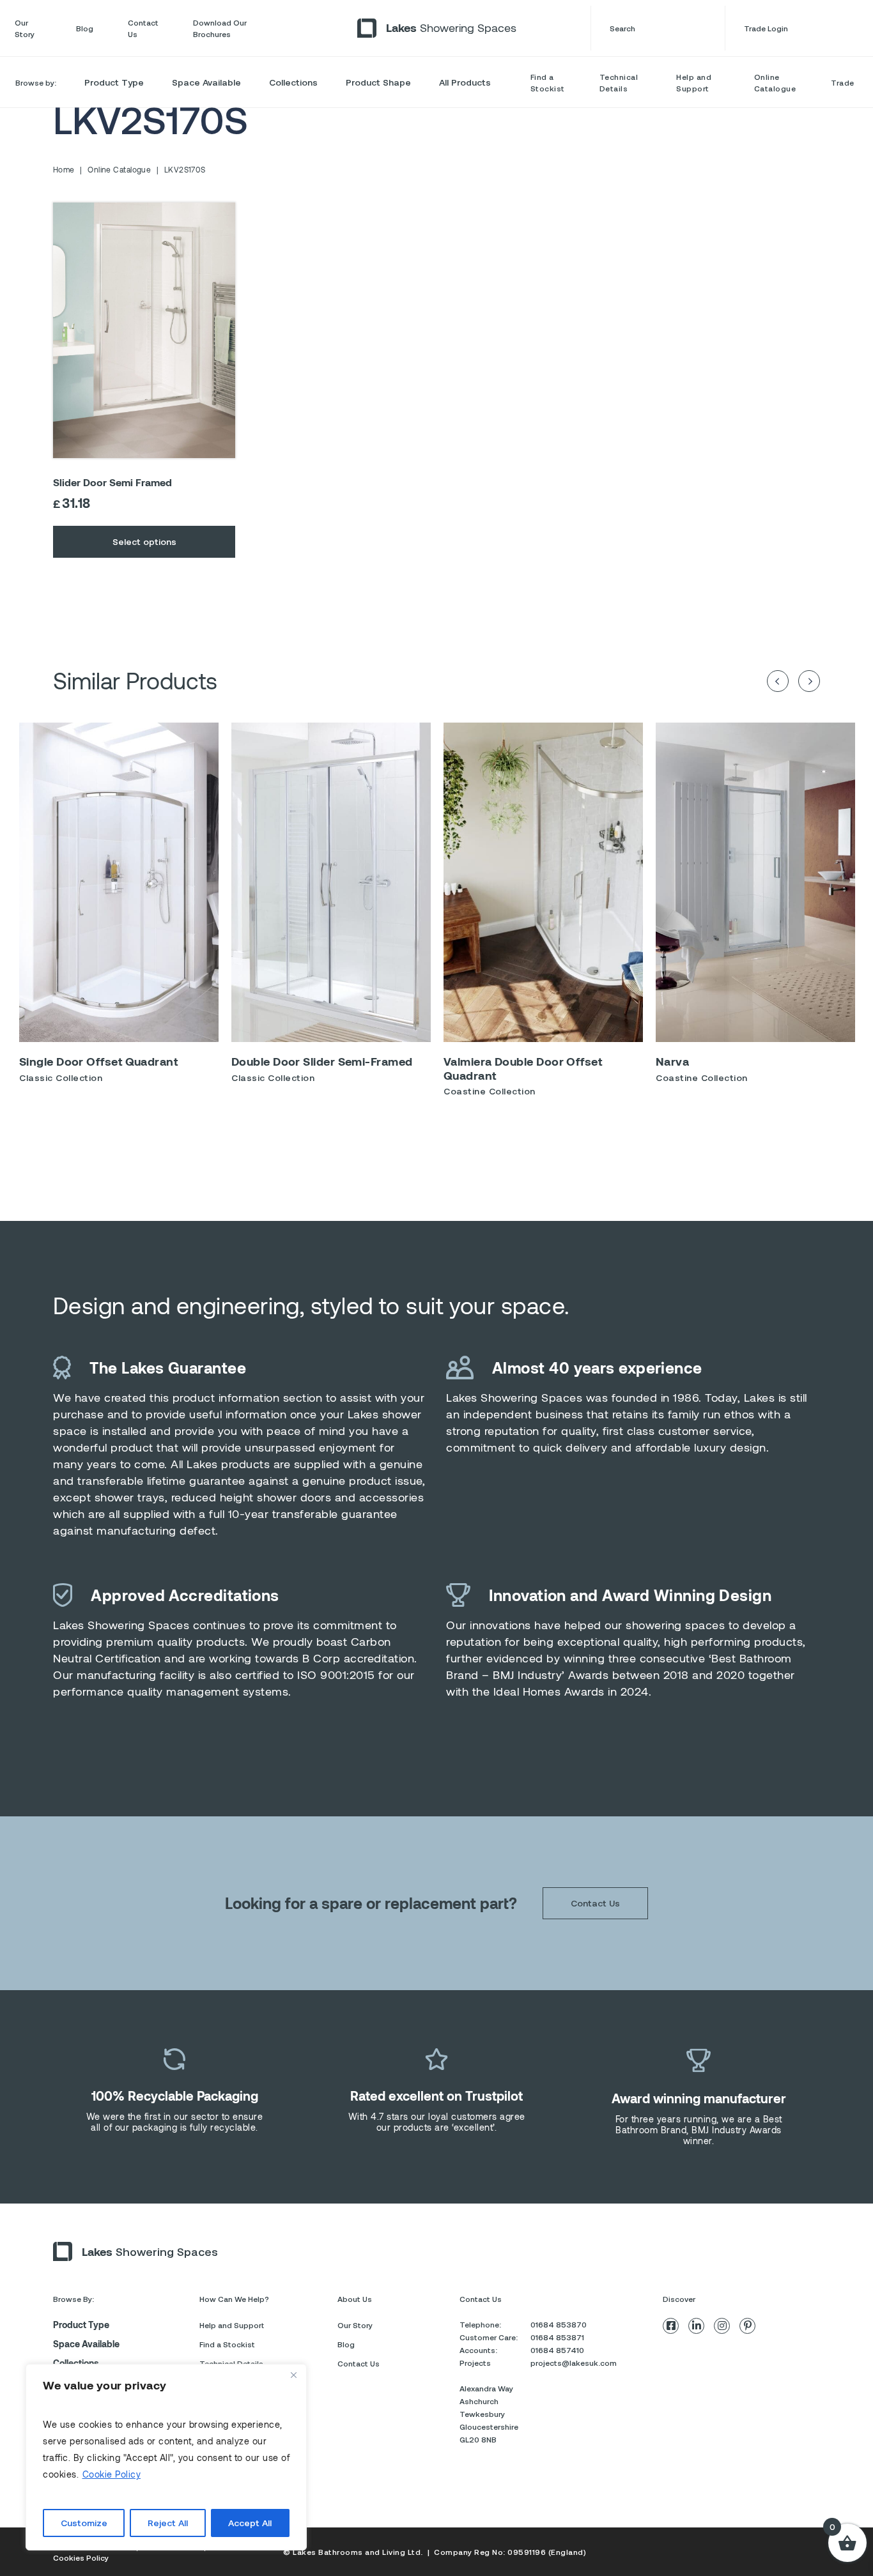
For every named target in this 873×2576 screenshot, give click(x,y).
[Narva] (755, 882)
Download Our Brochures (220, 28)
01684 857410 (557, 2350)
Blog (85, 28)
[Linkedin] (696, 2326)
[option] (119, 908)
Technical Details (619, 82)
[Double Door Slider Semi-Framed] (331, 882)
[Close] (293, 2375)
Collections (293, 82)
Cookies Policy (81, 2557)
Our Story (25, 28)
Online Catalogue (775, 82)
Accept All (250, 2523)
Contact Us (143, 28)
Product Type (114, 82)
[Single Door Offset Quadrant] (119, 882)
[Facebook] (671, 2326)
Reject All (168, 2523)
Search (622, 28)
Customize (84, 2523)
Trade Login (766, 28)
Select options (144, 541)
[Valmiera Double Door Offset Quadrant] (543, 882)
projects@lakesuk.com (574, 2363)
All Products (465, 82)
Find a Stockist (548, 82)
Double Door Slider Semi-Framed (322, 1061)
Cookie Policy (112, 2474)
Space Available (206, 82)
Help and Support (694, 82)
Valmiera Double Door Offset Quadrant (523, 1068)
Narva (672, 1061)
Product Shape (378, 82)
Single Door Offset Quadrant (98, 1061)
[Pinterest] (747, 2326)
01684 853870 (559, 2324)
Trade (843, 82)
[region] (166, 2457)
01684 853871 (557, 2337)
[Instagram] (722, 2326)
